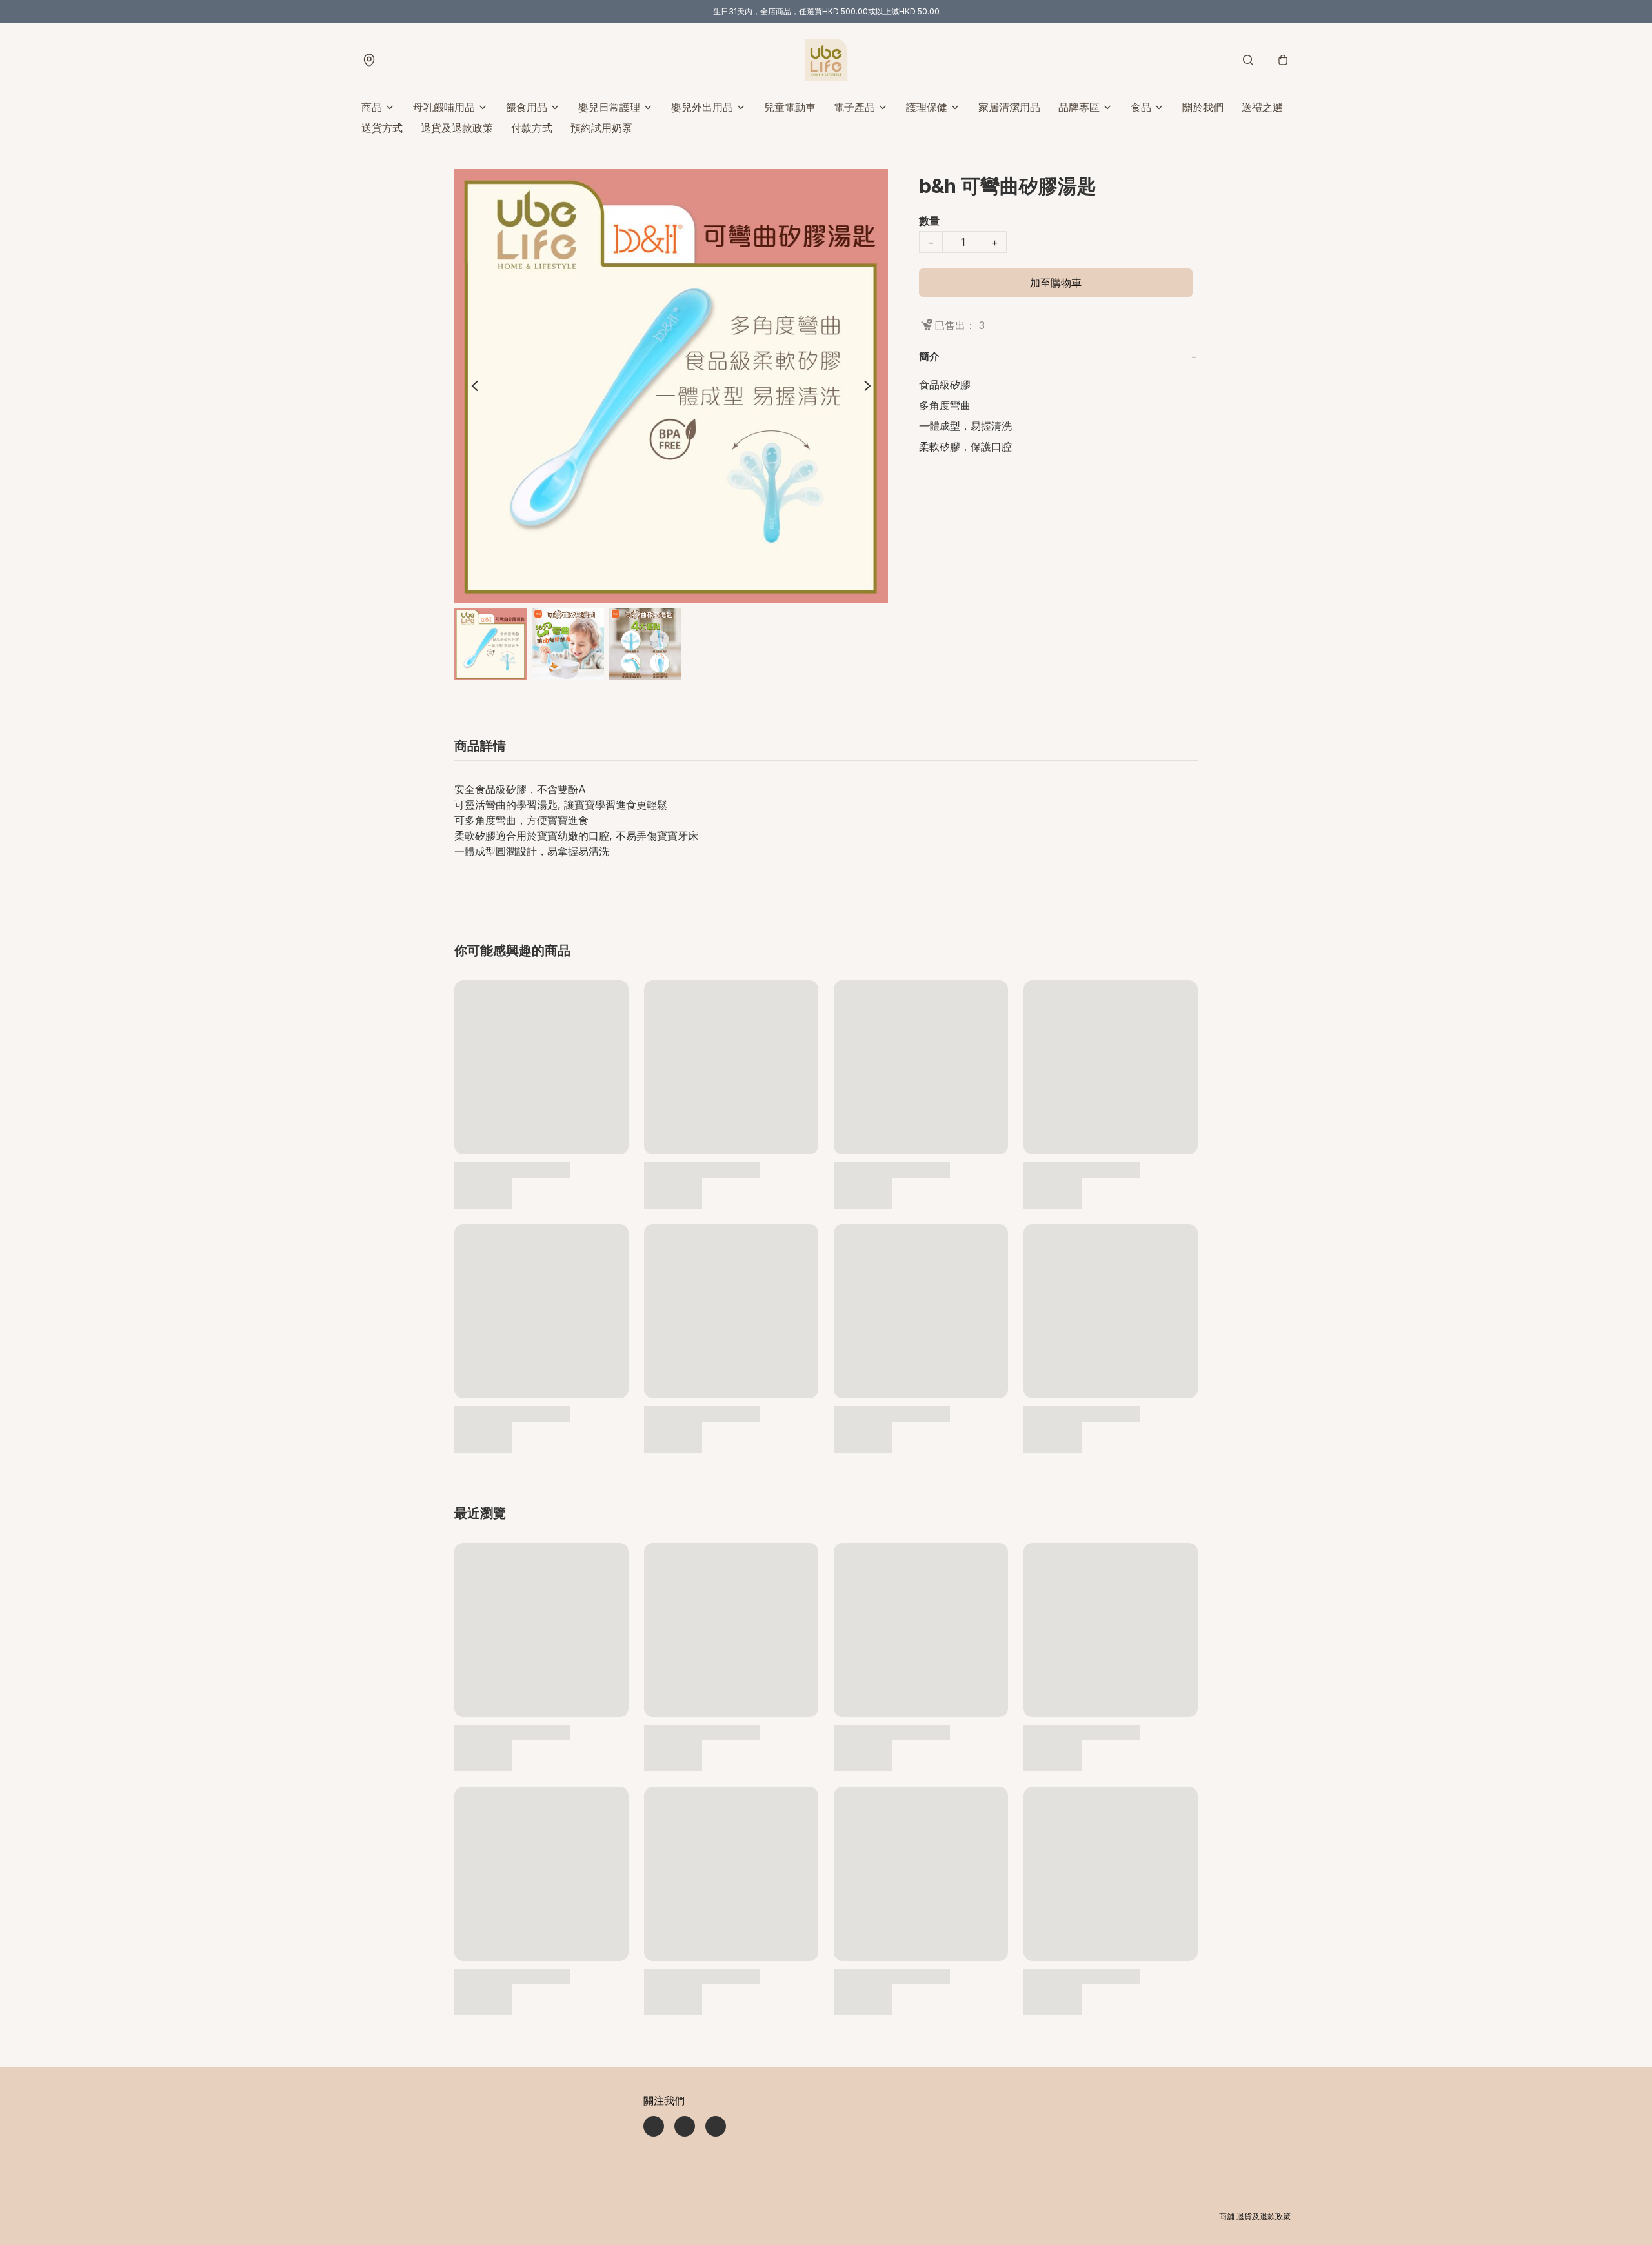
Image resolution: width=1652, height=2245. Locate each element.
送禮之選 (1262, 107)
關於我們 (1203, 107)
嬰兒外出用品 (702, 107)
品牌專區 (1079, 107)
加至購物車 (1056, 283)
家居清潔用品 (1009, 107)
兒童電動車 (790, 107)
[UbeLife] (826, 60)
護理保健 (927, 107)
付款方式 (532, 128)
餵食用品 (527, 107)
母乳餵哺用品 (444, 107)
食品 (1141, 107)
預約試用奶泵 (601, 128)
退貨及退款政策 (457, 128)
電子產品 (854, 107)
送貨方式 (382, 128)
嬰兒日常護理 (609, 107)
